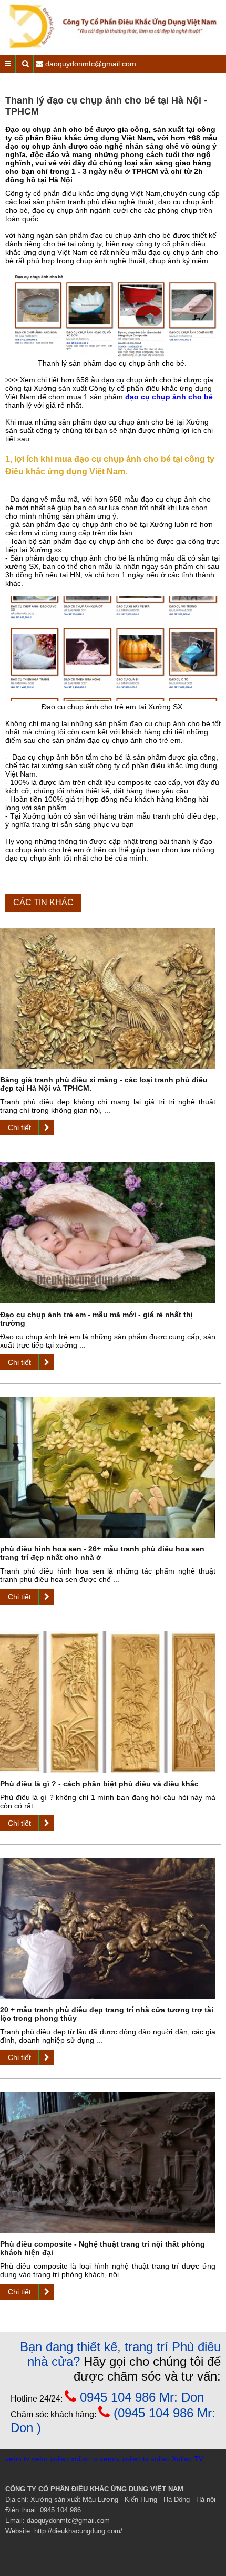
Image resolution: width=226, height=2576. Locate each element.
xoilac (59, 2459)
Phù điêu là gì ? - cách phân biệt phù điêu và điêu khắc (99, 1784)
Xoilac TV (188, 2459)
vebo (40, 2459)
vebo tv (17, 2459)
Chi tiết (19, 1127)
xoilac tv (84, 2459)
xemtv (110, 2459)
